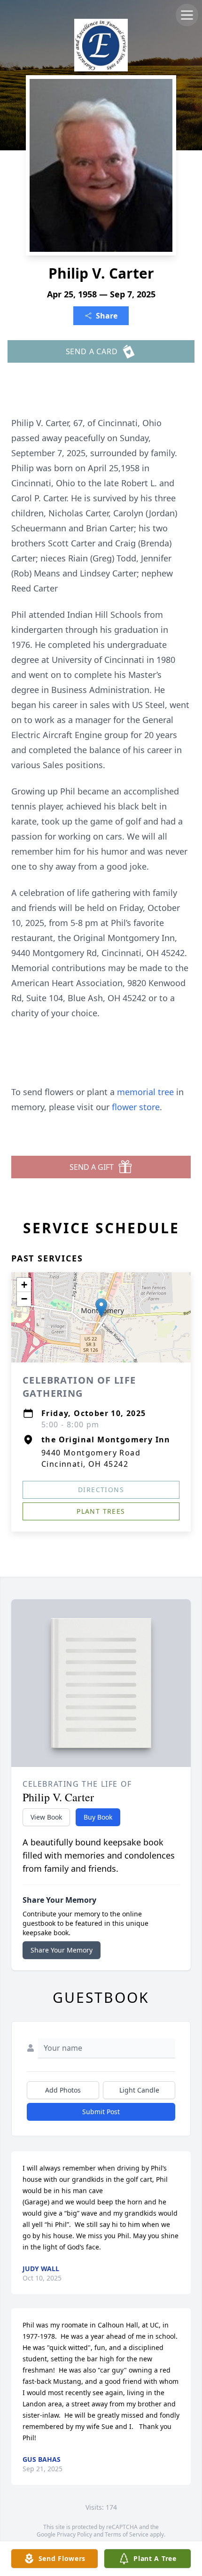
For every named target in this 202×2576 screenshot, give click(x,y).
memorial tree (145, 1092)
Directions (101, 1490)
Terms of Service (127, 2534)
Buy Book (98, 1817)
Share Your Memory (62, 1950)
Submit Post (101, 2112)
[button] (101, 1308)
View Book (46, 1817)
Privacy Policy (74, 2534)
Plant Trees (101, 1511)
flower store (136, 1107)
